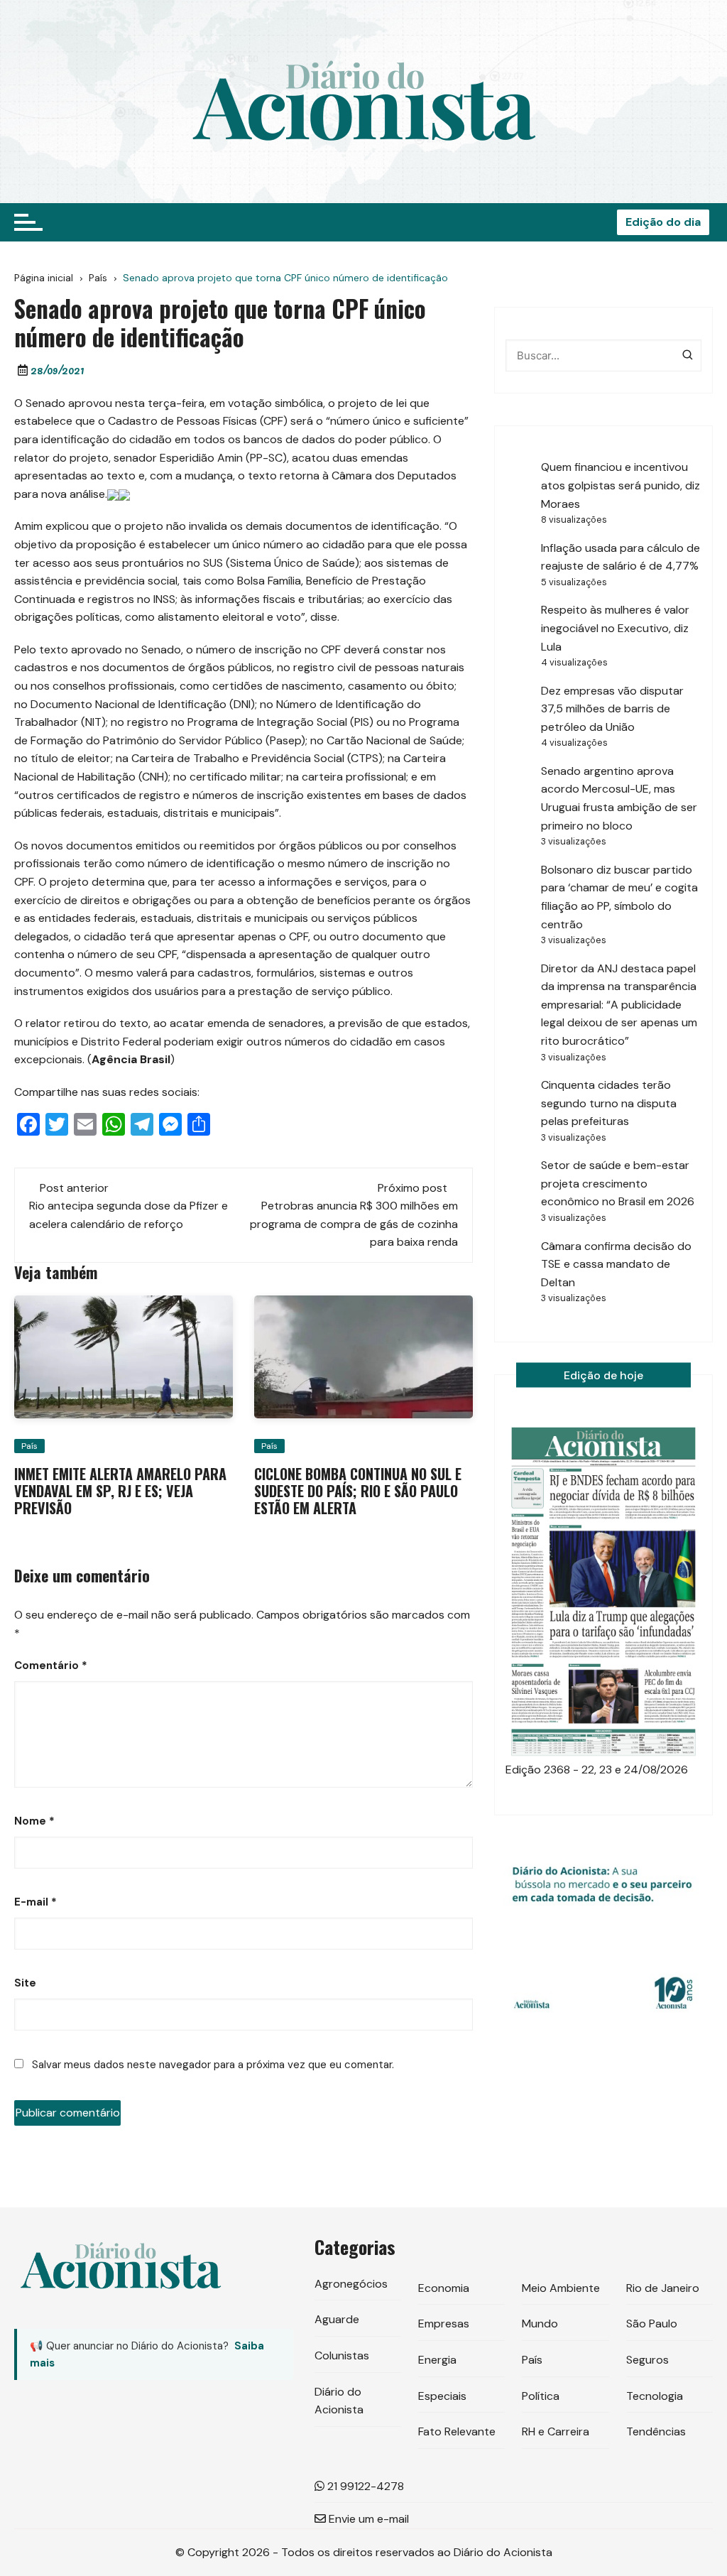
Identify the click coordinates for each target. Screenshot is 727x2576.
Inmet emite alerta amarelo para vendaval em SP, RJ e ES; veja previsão (120, 1491)
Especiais (442, 2396)
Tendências (656, 2431)
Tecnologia (655, 2396)
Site (25, 1983)
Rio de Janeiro (663, 2288)
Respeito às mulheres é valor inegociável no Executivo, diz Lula (615, 628)
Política (541, 2396)
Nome (34, 1821)
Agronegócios (351, 2284)
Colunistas (342, 2355)
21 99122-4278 (364, 2486)
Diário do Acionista (339, 2401)
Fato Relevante (457, 2431)
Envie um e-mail (367, 2519)
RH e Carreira (556, 2431)
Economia (444, 2288)
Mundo (540, 2324)
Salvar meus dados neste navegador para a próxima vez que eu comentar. (213, 2065)
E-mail (35, 1902)
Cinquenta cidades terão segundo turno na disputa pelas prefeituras (609, 1103)
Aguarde (337, 2319)
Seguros (647, 2360)
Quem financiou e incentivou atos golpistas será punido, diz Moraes (621, 485)
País (29, 1446)
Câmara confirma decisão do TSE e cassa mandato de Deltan (616, 1264)
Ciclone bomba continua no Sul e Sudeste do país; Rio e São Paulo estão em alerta (358, 1491)
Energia (437, 2360)
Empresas (444, 2324)
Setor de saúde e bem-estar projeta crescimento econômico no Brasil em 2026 (618, 1183)
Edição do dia (663, 222)
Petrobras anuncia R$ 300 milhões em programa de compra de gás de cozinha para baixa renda (354, 1224)
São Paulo (652, 2324)
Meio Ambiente (561, 2288)
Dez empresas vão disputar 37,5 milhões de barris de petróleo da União (612, 709)
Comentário (51, 1665)
